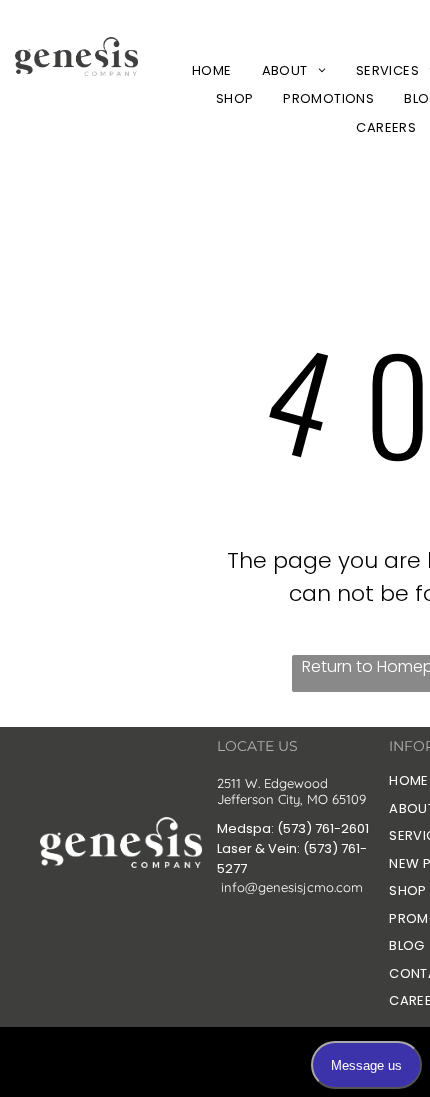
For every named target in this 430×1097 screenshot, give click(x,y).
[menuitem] (212, 70)
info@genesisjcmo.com (292, 887)
